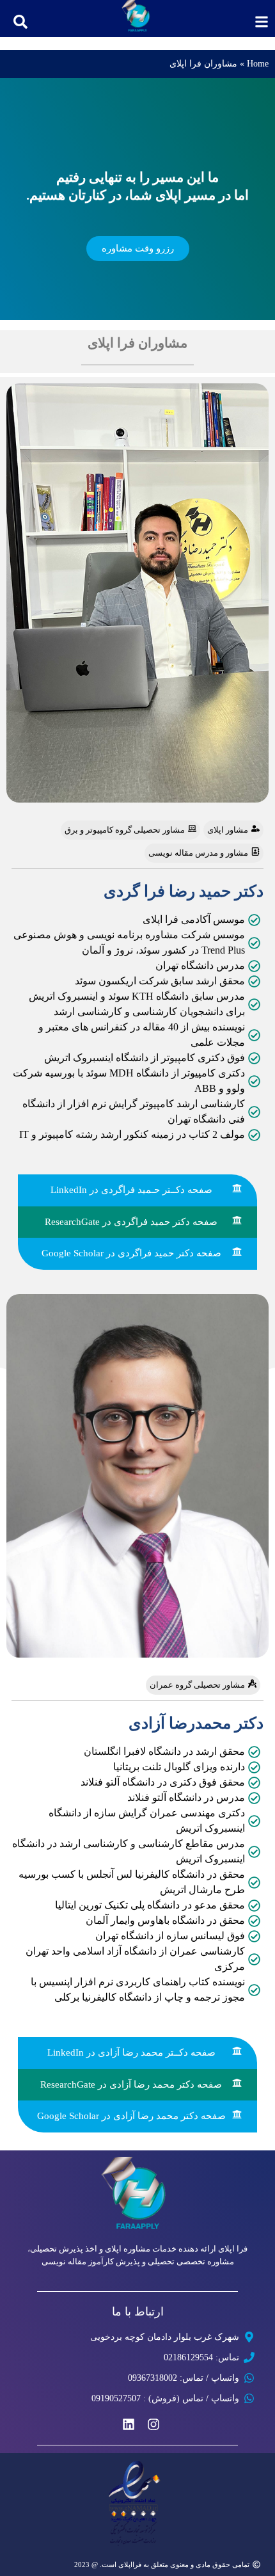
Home (258, 64)
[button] (20, 22)
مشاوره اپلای (128, 2249)
